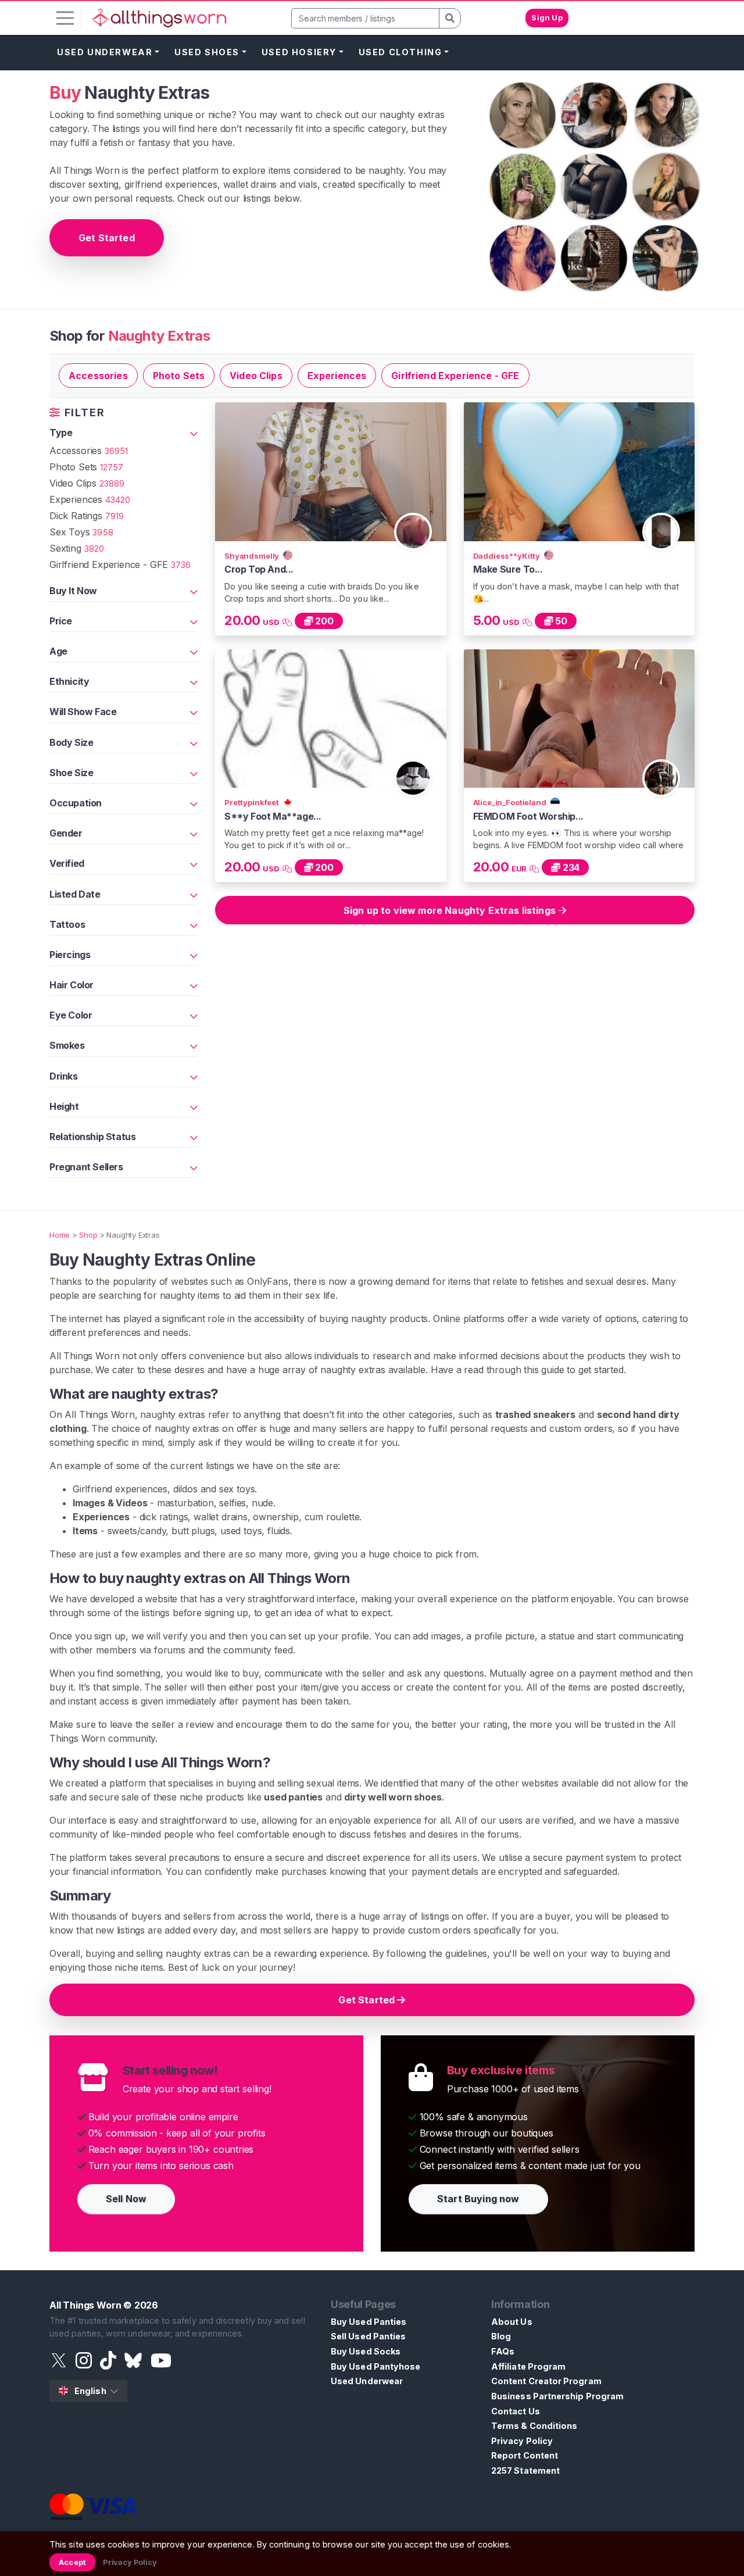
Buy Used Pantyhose (375, 2366)
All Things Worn (85, 2305)
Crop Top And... (259, 569)
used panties (293, 1797)
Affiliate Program (528, 2366)
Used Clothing (400, 52)
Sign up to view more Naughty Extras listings (451, 910)
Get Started (107, 238)
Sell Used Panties (368, 2336)
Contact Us (516, 2411)
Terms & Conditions (534, 2426)
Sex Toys (81, 532)
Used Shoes (207, 52)
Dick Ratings (87, 516)
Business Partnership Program (557, 2396)
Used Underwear (105, 52)
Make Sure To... (508, 569)
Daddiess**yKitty (508, 556)
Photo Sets (179, 376)
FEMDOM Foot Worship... (528, 816)
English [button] (90, 2391)
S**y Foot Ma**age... (273, 816)
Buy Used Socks (366, 2351)
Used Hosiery (299, 52)
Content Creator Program (546, 2381)
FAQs (503, 2351)
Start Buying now (478, 2199)
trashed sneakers (535, 1414)
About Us (512, 2322)
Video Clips (256, 376)
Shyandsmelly (253, 556)
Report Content (525, 2455)
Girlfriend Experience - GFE (455, 376)
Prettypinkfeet (253, 802)
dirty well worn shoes (393, 1797)
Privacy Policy (522, 2441)
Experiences (337, 376)
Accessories (98, 376)
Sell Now (126, 2199)
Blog (501, 2336)
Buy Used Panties (369, 2322)
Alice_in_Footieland (511, 802)
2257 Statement (525, 2470)
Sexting (77, 548)
